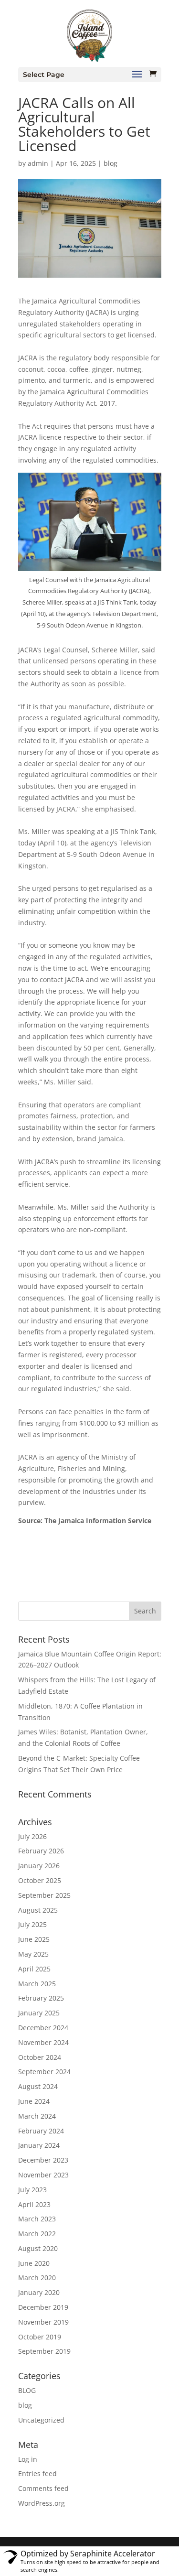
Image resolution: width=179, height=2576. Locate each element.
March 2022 (37, 2234)
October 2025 (40, 1880)
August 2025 (38, 1910)
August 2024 (38, 2086)
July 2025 (32, 1924)
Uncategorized (41, 2420)
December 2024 (43, 2028)
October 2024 (40, 2057)
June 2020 (34, 2263)
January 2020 (39, 2292)
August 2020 (38, 2248)
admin (38, 163)
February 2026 (41, 1851)
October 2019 (40, 2337)
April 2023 (34, 2204)
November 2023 (43, 2175)
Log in (28, 2459)
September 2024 (44, 2072)
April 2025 (34, 1969)
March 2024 (37, 2116)
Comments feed (43, 2488)
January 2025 (39, 2013)
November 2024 (43, 2042)
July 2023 (32, 2190)
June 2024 (34, 2101)
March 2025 (37, 1984)
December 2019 (43, 2307)
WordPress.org (42, 2503)
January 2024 (39, 2145)
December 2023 (43, 2160)
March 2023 (37, 2219)
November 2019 (43, 2322)
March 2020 (37, 2278)
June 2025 (34, 1939)
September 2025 (44, 1895)
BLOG (27, 2390)
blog (111, 163)
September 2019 (44, 2351)
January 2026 (39, 1866)
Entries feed (37, 2473)
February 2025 (41, 1998)
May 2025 (33, 1954)
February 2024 (41, 2131)
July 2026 (32, 1836)
